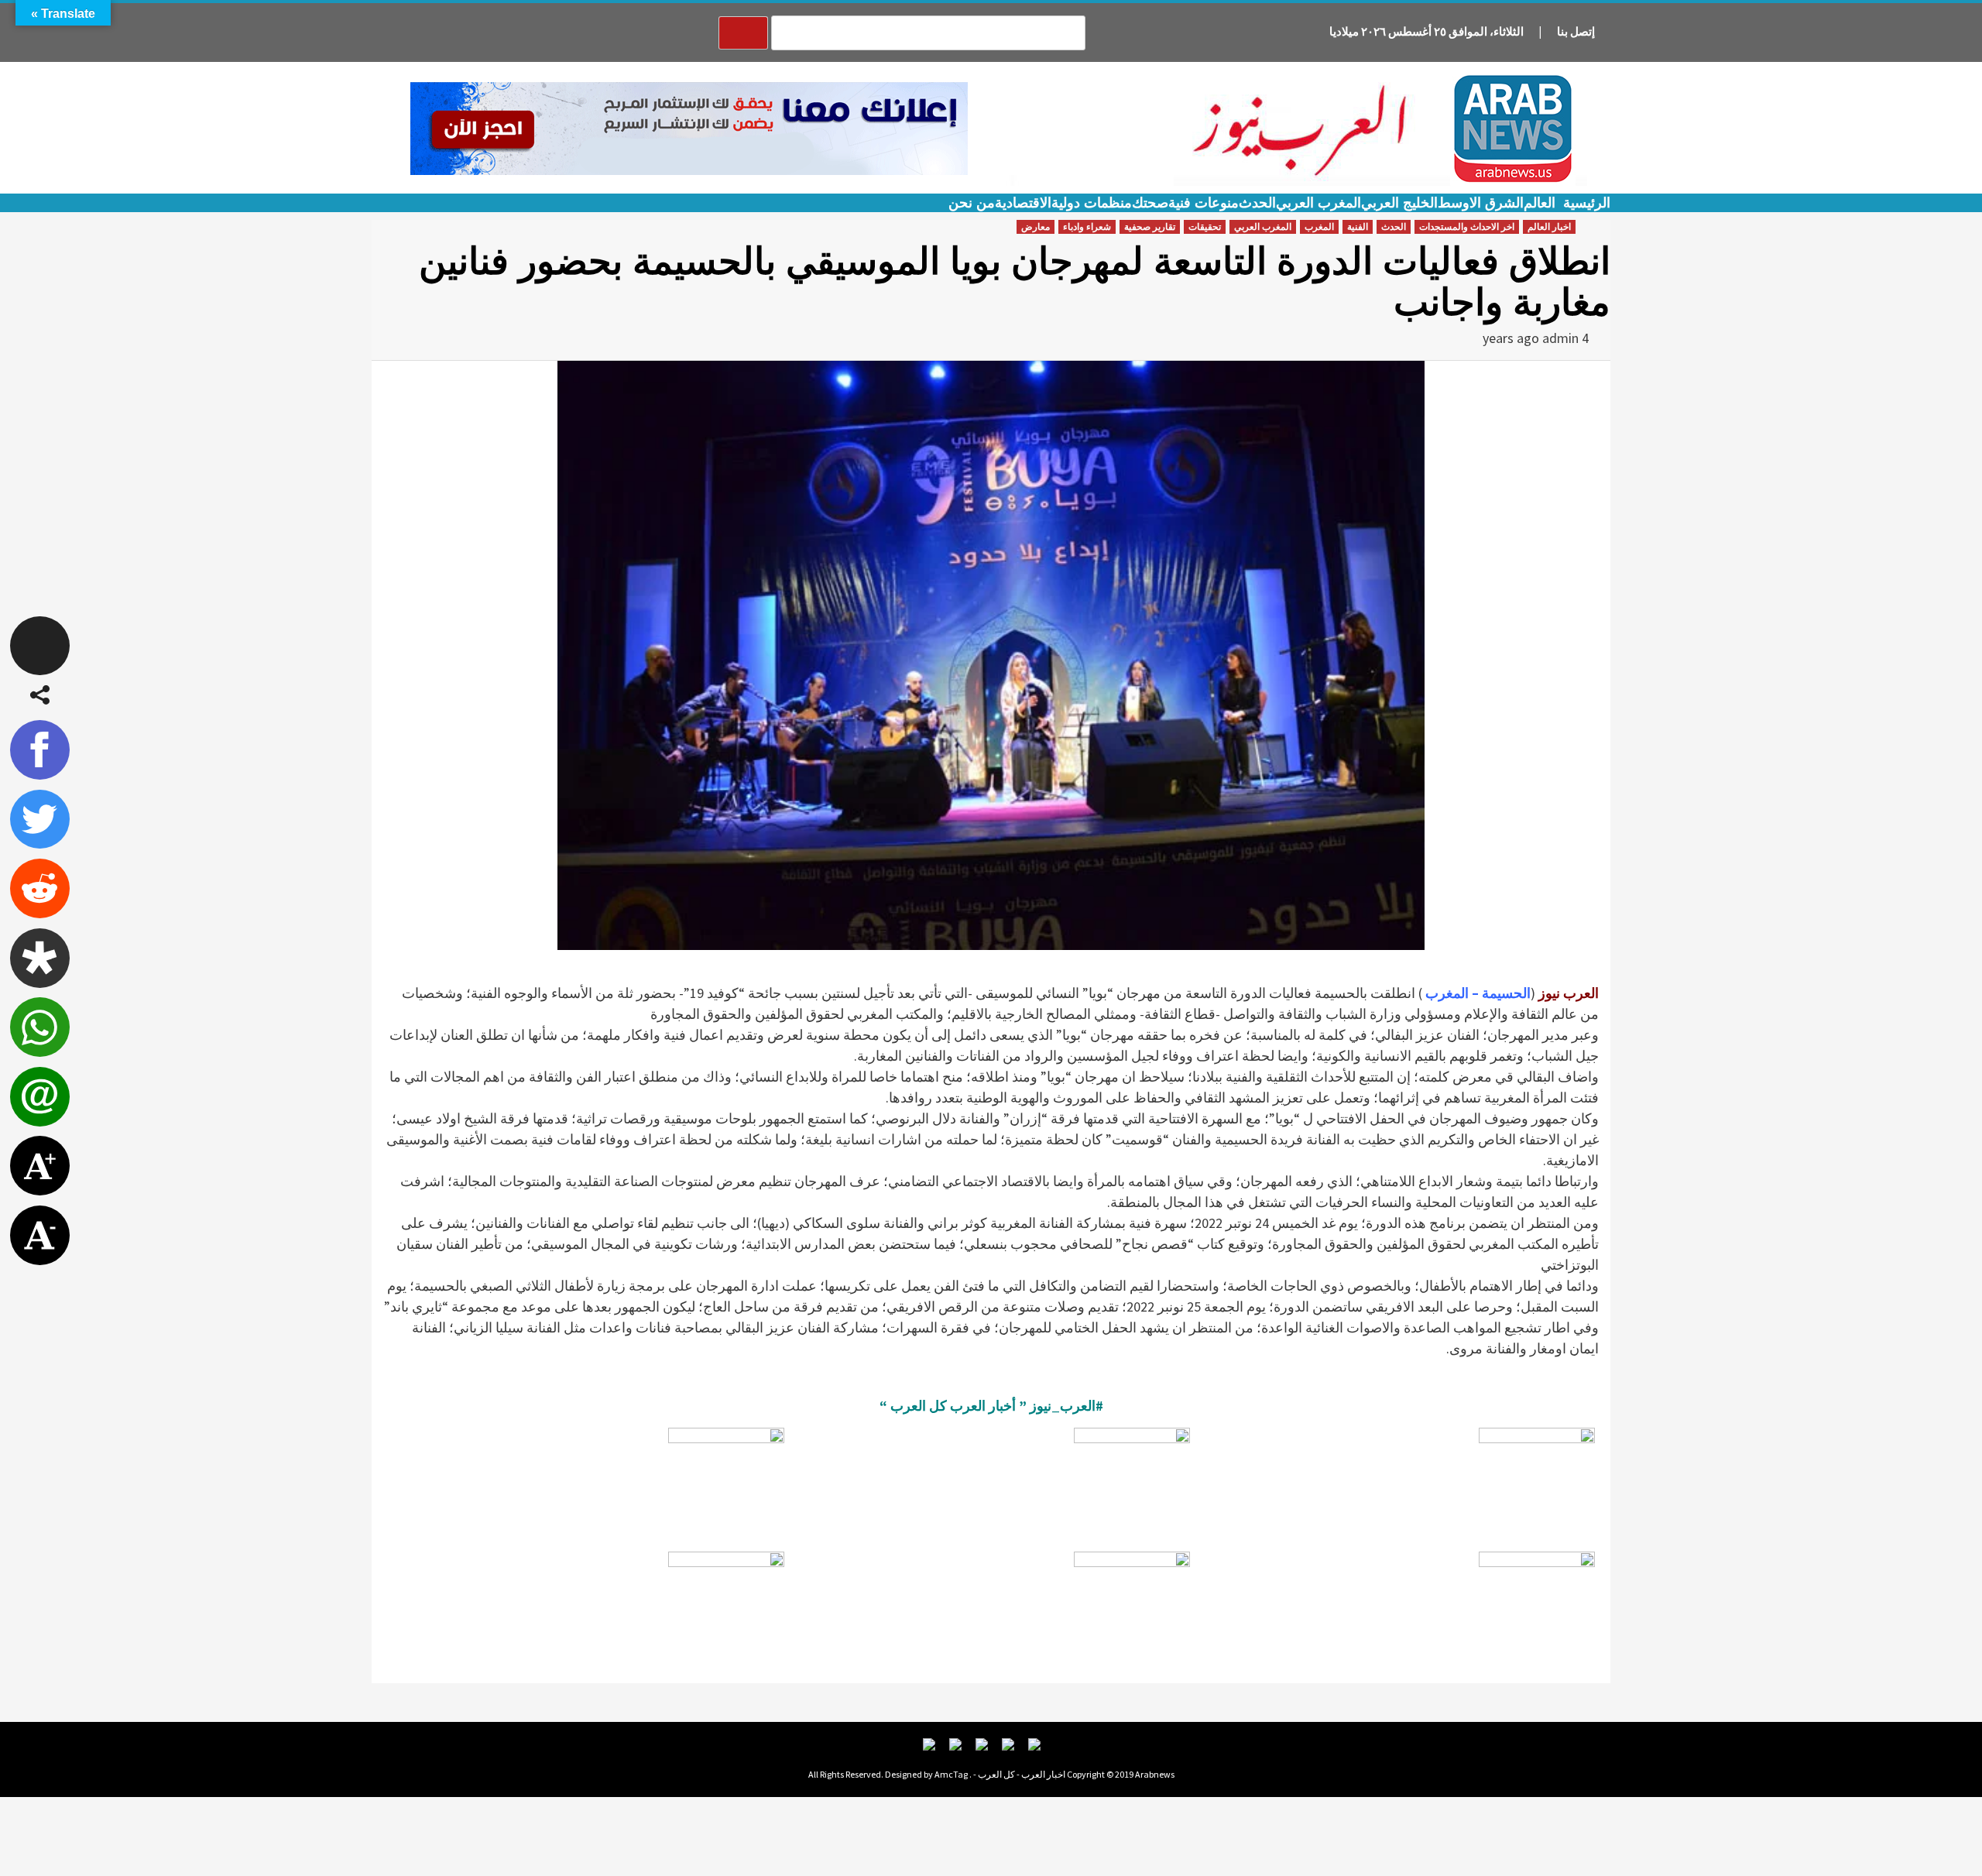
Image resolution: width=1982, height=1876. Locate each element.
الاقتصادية (1023, 203)
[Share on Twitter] (40, 820)
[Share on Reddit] (40, 888)
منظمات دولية (1092, 203)
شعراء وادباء (1087, 227)
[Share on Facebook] (40, 750)
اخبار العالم (1549, 227)
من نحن (972, 203)
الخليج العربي (1399, 203)
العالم (1540, 203)
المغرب (1319, 227)
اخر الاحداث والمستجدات (1467, 227)
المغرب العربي (1318, 203)
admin (1560, 338)
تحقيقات (1205, 227)
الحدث (1257, 203)
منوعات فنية (1204, 203)
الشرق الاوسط (1481, 203)
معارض (1036, 227)
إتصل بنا (1576, 31)
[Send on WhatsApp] (40, 1027)
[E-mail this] (40, 1097)
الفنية (1358, 227)
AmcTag (951, 1774)
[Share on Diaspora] (40, 958)
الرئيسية (1587, 203)
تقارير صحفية (1150, 227)
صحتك (1150, 203)
